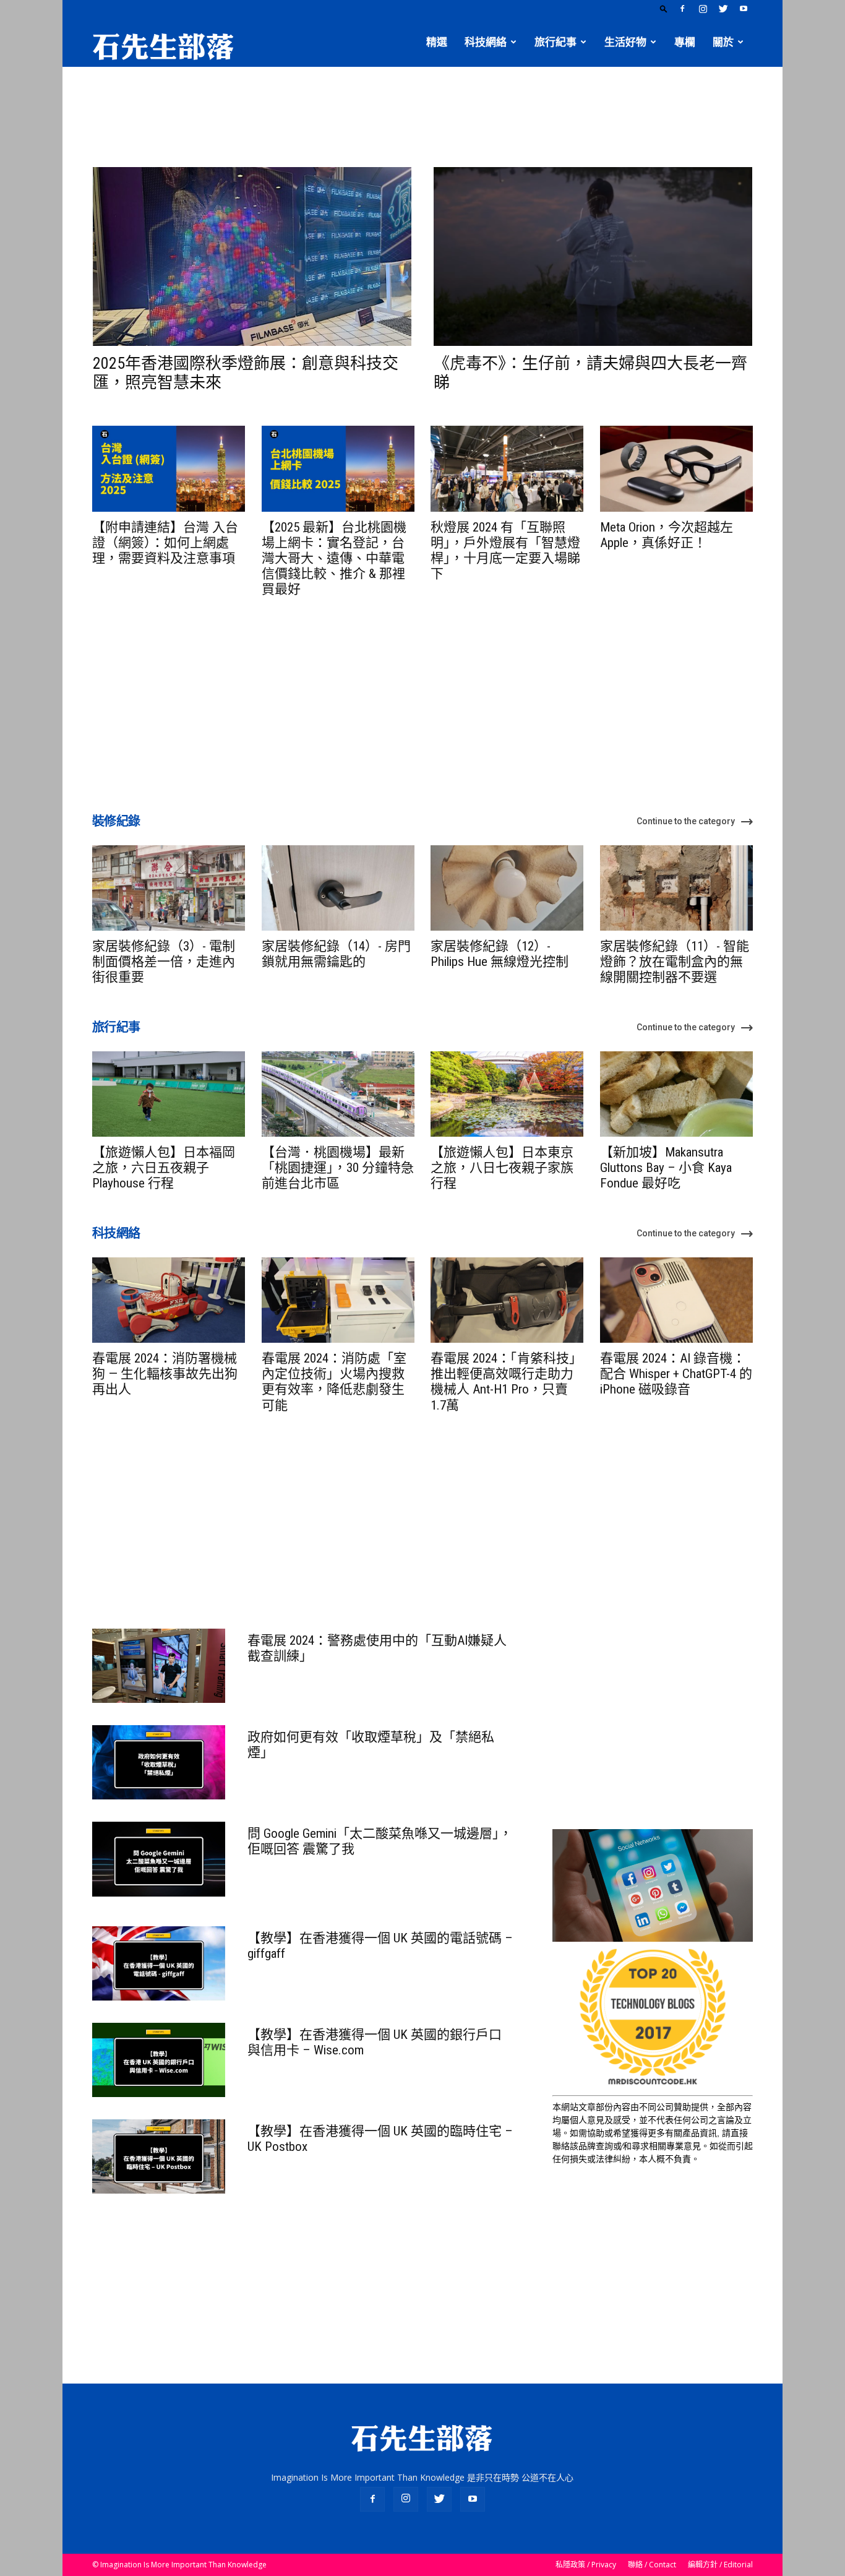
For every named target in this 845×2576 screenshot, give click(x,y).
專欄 (685, 42)
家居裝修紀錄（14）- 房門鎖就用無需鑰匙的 (336, 954)
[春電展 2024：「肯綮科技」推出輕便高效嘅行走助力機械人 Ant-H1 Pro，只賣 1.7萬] (507, 1300)
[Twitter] (723, 9)
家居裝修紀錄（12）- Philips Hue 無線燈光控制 (500, 954)
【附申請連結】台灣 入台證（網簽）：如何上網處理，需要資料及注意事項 (165, 543)
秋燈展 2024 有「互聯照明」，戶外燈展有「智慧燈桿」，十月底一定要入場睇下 (505, 551)
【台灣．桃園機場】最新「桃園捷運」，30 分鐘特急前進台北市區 (338, 1168)
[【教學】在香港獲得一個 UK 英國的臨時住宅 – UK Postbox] (159, 2156)
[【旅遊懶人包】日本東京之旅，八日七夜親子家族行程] (507, 1094)
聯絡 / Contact (652, 2565)
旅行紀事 (555, 42)
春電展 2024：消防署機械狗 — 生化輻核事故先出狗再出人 (165, 1374)
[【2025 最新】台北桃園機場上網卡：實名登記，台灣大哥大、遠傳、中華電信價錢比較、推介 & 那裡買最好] (338, 468)
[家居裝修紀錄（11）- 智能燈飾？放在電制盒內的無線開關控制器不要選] (676, 888)
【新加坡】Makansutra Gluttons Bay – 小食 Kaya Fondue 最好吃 (666, 1168)
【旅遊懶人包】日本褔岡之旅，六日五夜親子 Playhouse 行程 (164, 1168)
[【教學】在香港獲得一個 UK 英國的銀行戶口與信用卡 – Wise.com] (159, 2060)
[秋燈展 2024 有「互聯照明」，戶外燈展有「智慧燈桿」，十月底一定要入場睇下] (507, 468)
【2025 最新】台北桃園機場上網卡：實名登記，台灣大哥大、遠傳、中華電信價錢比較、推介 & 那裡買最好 (334, 558)
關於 (723, 42)
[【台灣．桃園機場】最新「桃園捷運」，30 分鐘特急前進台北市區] (338, 1094)
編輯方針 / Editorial (720, 2565)
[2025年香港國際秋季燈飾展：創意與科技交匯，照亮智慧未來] (252, 256)
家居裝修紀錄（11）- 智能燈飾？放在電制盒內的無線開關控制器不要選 (675, 962)
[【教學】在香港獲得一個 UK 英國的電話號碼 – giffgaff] (159, 1963)
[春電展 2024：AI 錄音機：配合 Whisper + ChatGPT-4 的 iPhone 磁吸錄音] (676, 1300)
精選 (437, 42)
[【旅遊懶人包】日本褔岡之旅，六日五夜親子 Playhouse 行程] (169, 1094)
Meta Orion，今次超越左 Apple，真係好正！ (667, 535)
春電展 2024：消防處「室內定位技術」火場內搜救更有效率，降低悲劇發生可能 (334, 1382)
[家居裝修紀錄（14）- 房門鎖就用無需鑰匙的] (338, 888)
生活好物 (625, 42)
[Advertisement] (422, 110)
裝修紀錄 (116, 821)
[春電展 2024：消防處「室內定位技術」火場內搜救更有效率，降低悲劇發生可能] (338, 1300)
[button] (664, 8)
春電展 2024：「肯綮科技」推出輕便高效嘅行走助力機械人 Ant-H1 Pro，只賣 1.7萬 (506, 1382)
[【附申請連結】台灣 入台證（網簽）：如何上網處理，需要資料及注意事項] (169, 468)
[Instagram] (703, 9)
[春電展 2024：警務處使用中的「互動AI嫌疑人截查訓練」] (159, 1666)
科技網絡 (486, 42)
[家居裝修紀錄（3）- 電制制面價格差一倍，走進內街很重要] (169, 888)
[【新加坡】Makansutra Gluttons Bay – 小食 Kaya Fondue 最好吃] (676, 1094)
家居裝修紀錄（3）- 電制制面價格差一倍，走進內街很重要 (164, 962)
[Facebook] (682, 9)
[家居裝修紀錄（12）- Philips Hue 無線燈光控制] (507, 888)
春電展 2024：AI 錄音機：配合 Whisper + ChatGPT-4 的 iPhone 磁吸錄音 (676, 1374)
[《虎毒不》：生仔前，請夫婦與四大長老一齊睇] (593, 256)
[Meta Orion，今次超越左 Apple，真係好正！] (676, 468)
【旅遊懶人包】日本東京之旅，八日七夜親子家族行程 (502, 1168)
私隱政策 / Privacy (586, 2565)
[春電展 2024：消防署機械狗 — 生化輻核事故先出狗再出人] (169, 1300)
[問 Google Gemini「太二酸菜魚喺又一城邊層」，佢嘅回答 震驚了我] (159, 1859)
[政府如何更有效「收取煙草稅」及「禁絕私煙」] (159, 1762)
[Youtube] (744, 9)
